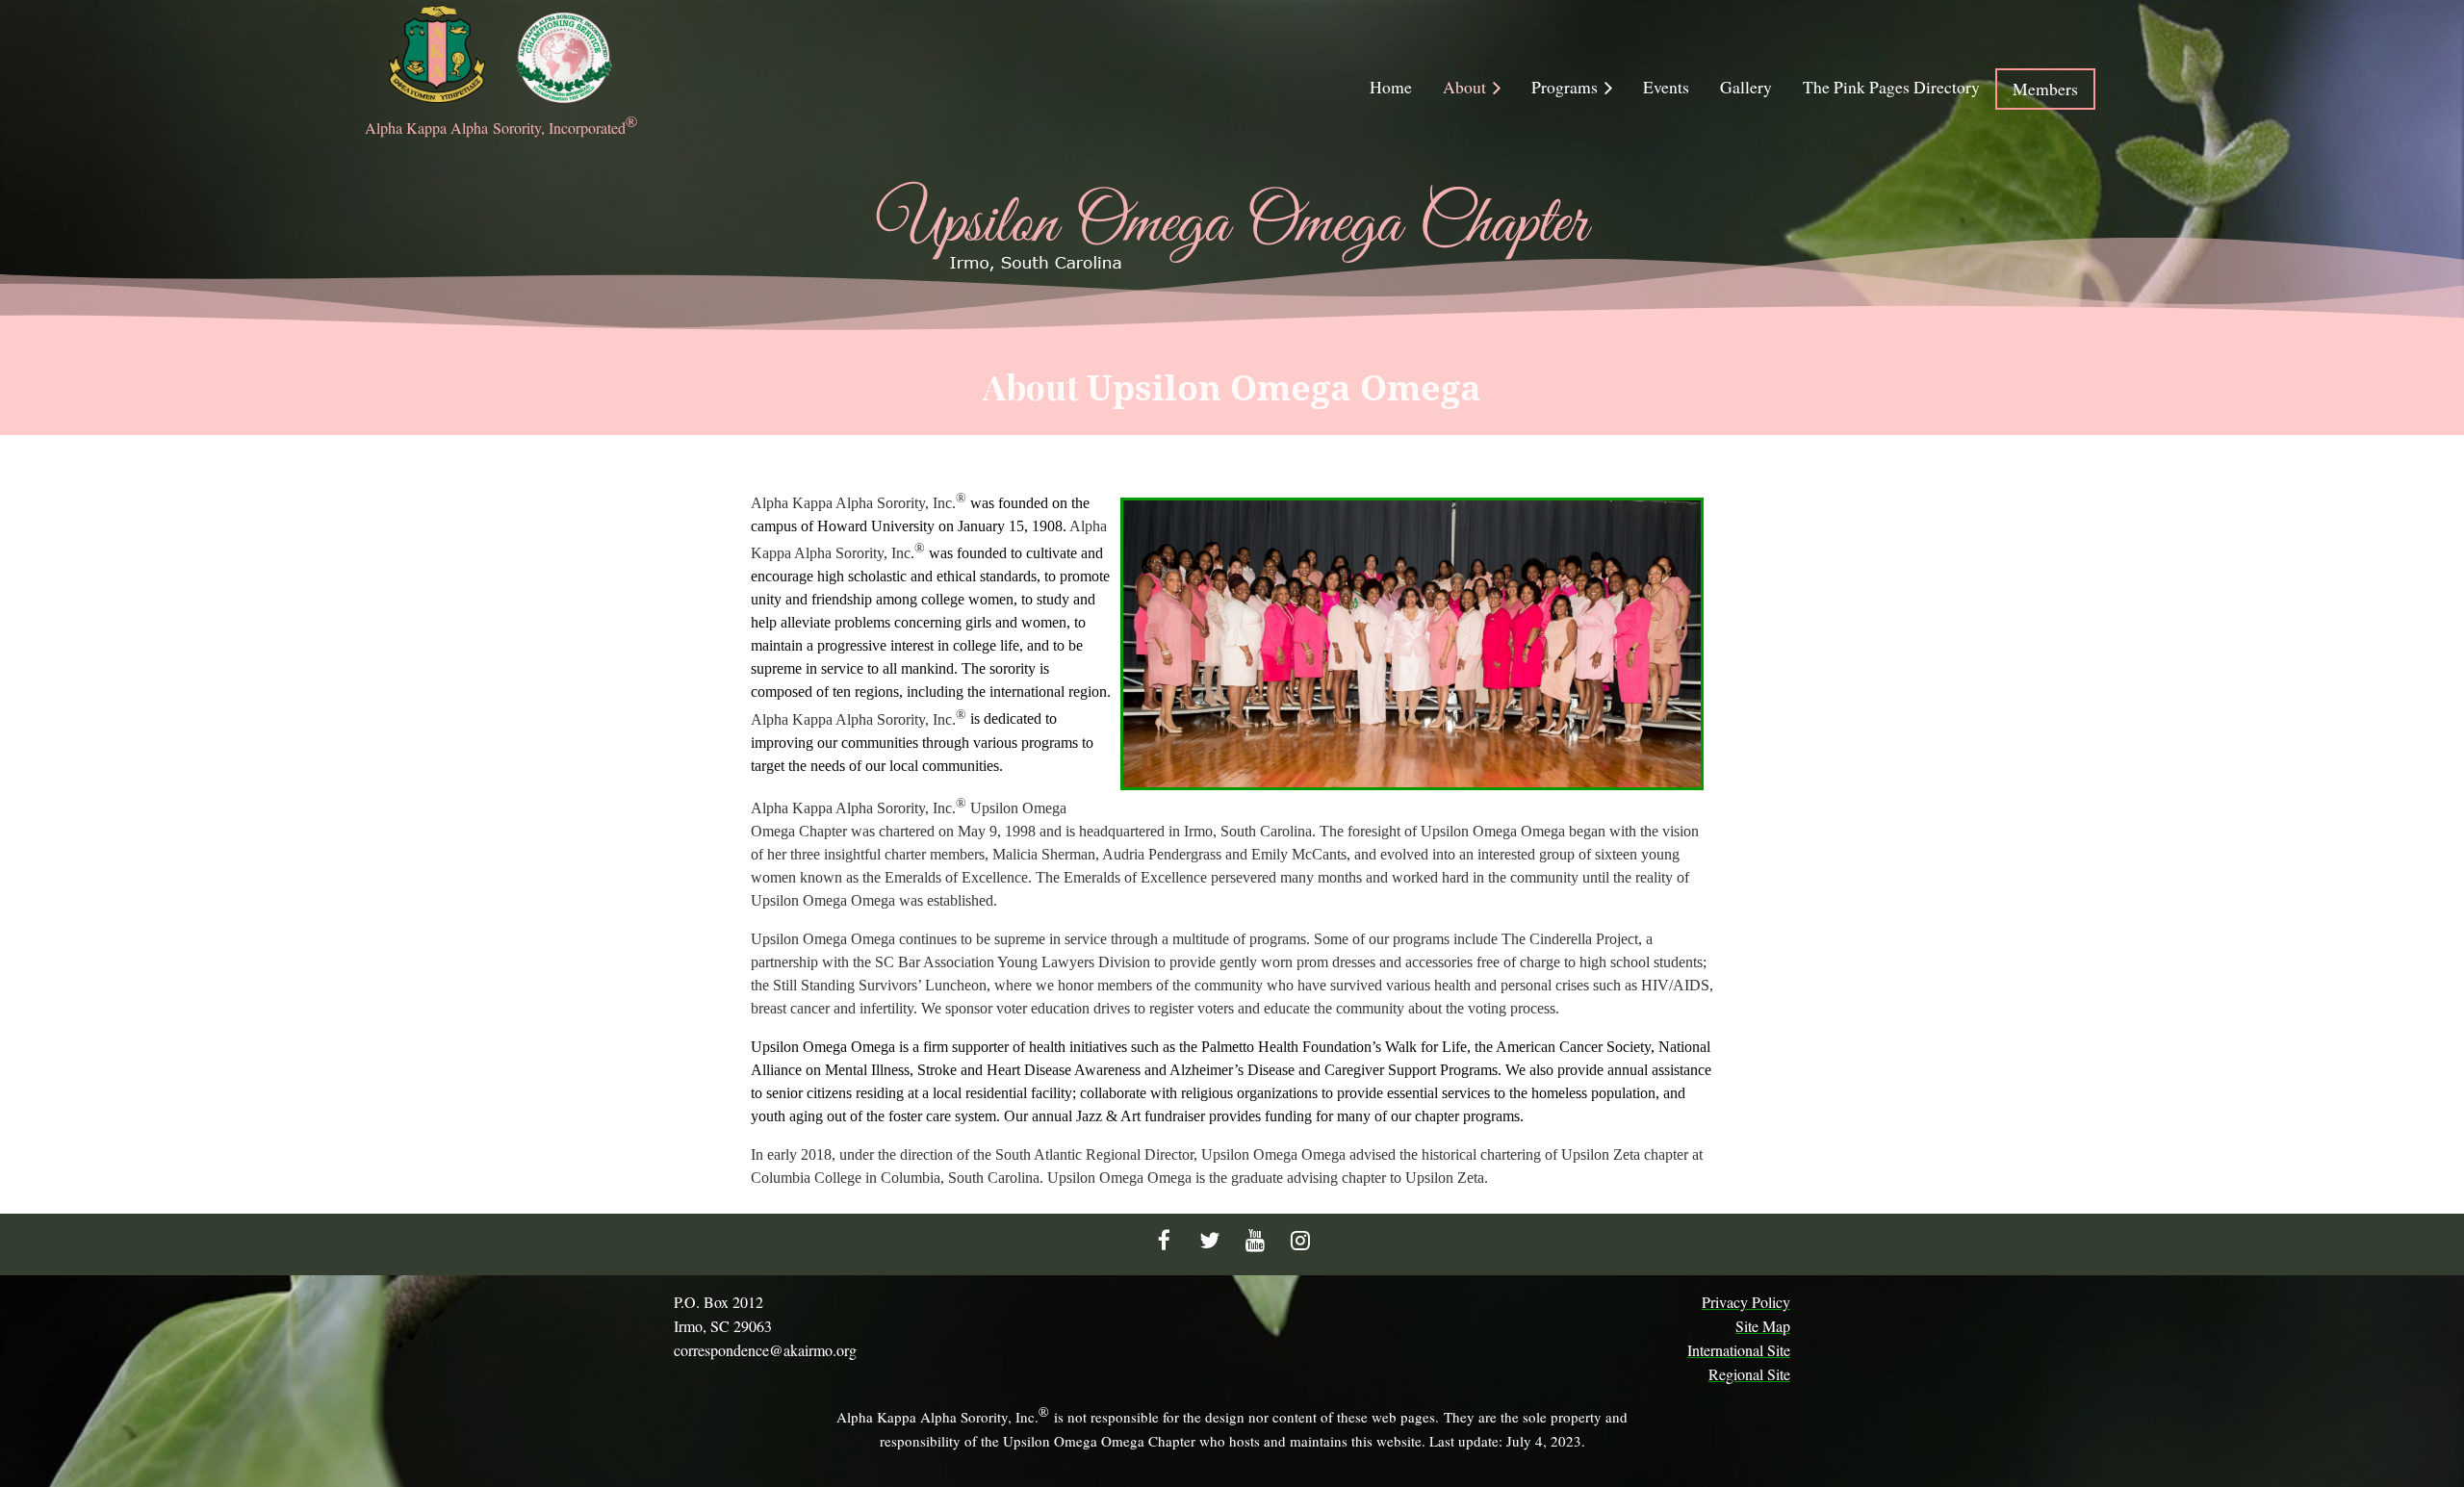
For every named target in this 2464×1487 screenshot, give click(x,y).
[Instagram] (1300, 1240)
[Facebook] (1164, 1240)
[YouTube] (1255, 1240)
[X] (1209, 1240)
